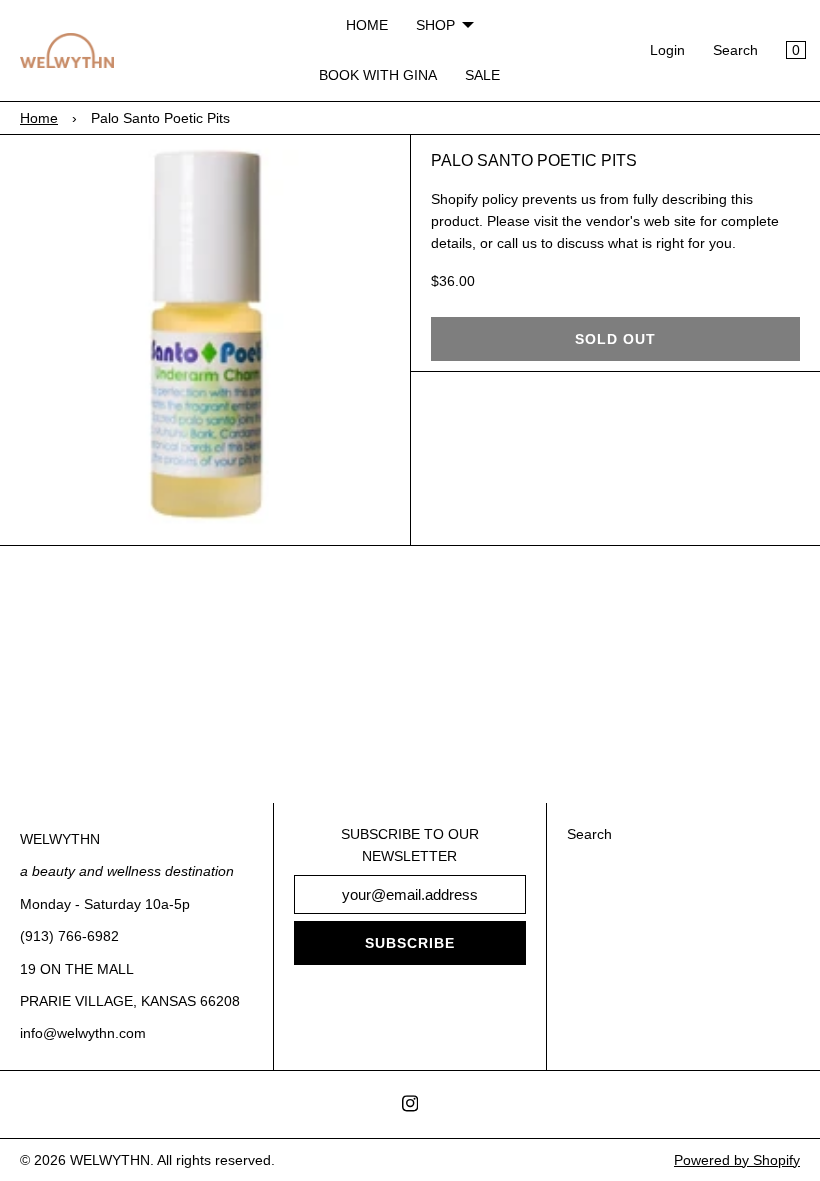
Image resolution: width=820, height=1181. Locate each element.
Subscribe (410, 943)
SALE (482, 75)
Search (735, 50)
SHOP (435, 25)
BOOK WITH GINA (378, 75)
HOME (367, 25)
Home (39, 118)
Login (667, 50)
